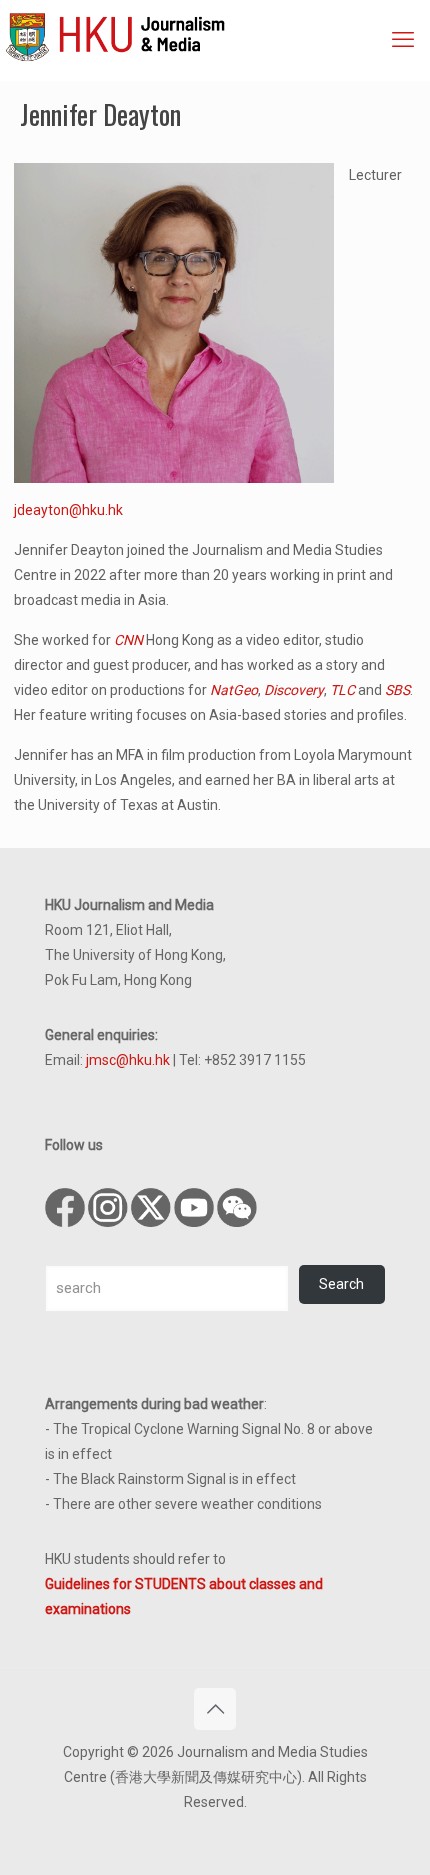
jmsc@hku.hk (128, 1060)
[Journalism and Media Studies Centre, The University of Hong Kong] (217, 35)
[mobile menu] (403, 40)
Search (341, 1284)
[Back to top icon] (215, 1709)
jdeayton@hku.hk (68, 510)
